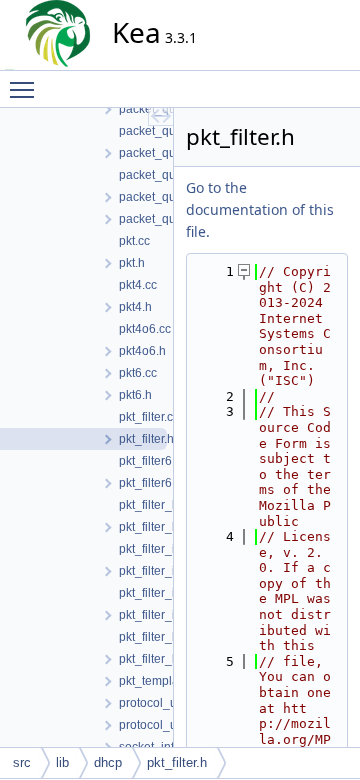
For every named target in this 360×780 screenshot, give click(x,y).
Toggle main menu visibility (26, 89)
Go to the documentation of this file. (260, 209)
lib (62, 762)
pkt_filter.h (177, 762)
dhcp (108, 762)
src (22, 762)
